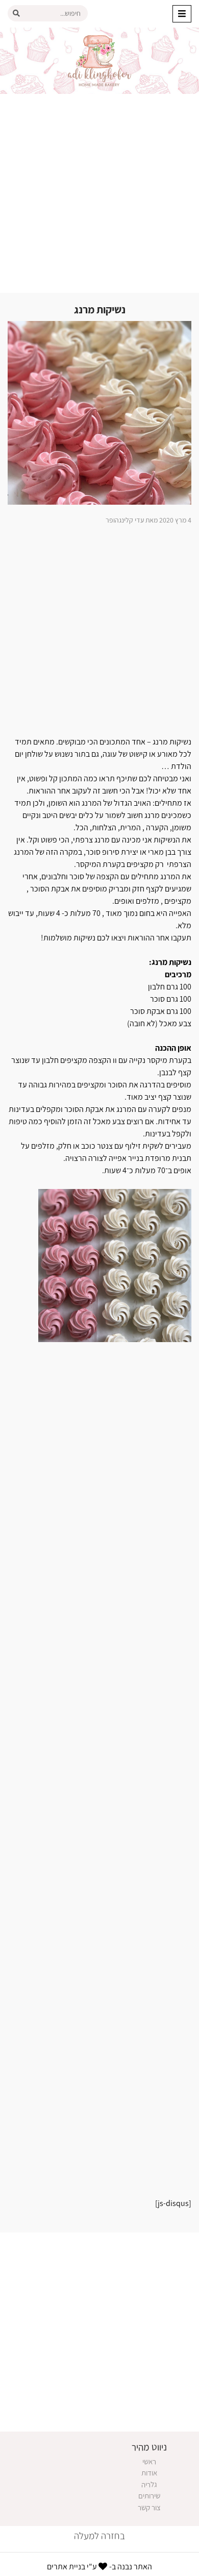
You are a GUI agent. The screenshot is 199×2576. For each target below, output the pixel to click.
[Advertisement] (99, 193)
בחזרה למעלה (99, 2536)
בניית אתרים (66, 2567)
